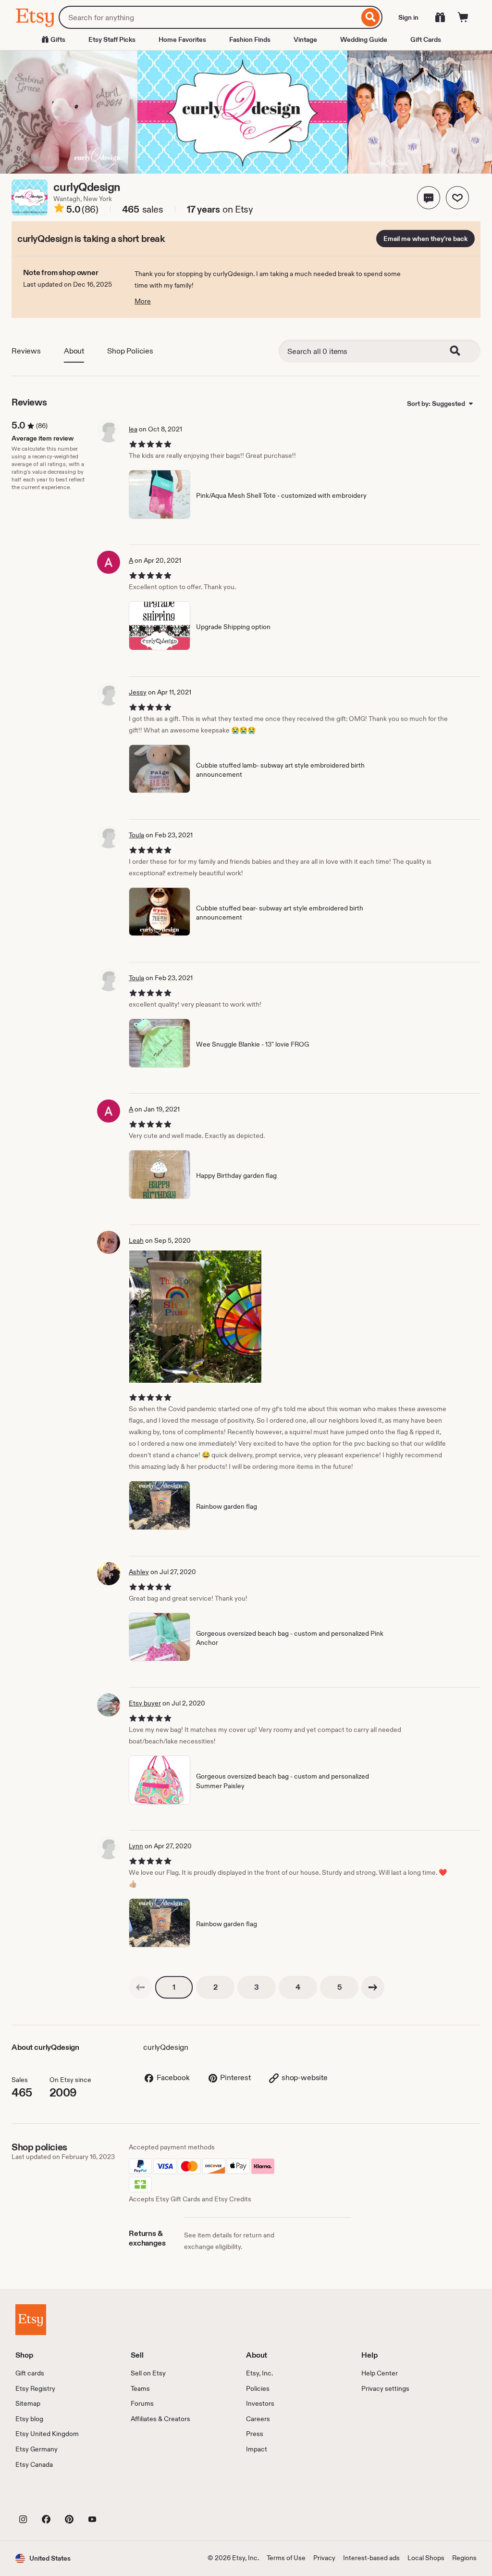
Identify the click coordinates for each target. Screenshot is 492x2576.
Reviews (26, 351)
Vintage (305, 39)
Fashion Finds (250, 39)
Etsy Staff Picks (112, 39)
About (74, 351)
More (143, 301)
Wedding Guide (364, 39)
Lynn (136, 1846)
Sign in (408, 17)
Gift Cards (426, 39)
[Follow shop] (457, 198)
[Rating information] (59, 210)
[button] (429, 198)
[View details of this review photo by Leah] (195, 1317)
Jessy (138, 692)
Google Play (120, 2497)
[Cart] (463, 17)
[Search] (371, 17)
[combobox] (209, 17)
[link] (140, 1987)
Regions (464, 2558)
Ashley (139, 1572)
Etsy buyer (145, 1703)
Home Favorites (182, 39)
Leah (136, 1240)
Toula (136, 835)
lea (133, 429)
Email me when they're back (425, 239)
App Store (48, 2497)
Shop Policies (130, 351)
